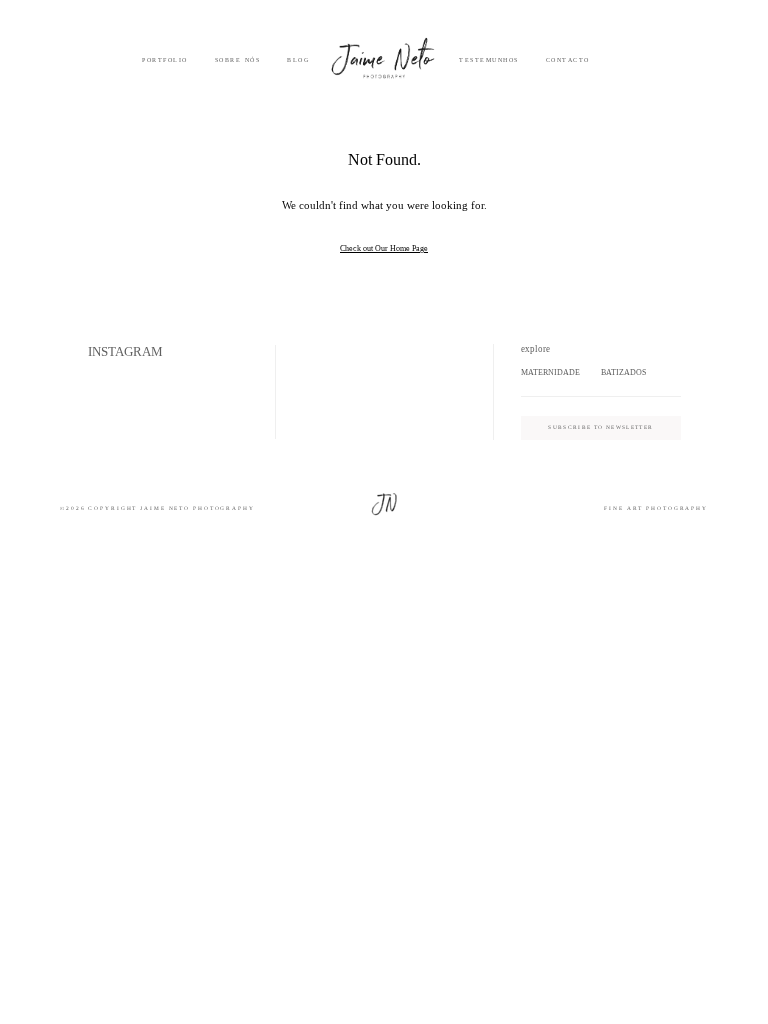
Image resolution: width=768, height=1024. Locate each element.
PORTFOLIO (165, 60)
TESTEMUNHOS (489, 60)
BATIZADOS (623, 372)
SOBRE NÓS (238, 60)
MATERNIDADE (550, 372)
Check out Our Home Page (384, 248)
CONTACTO (568, 60)
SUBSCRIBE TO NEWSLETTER (600, 427)
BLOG (298, 60)
